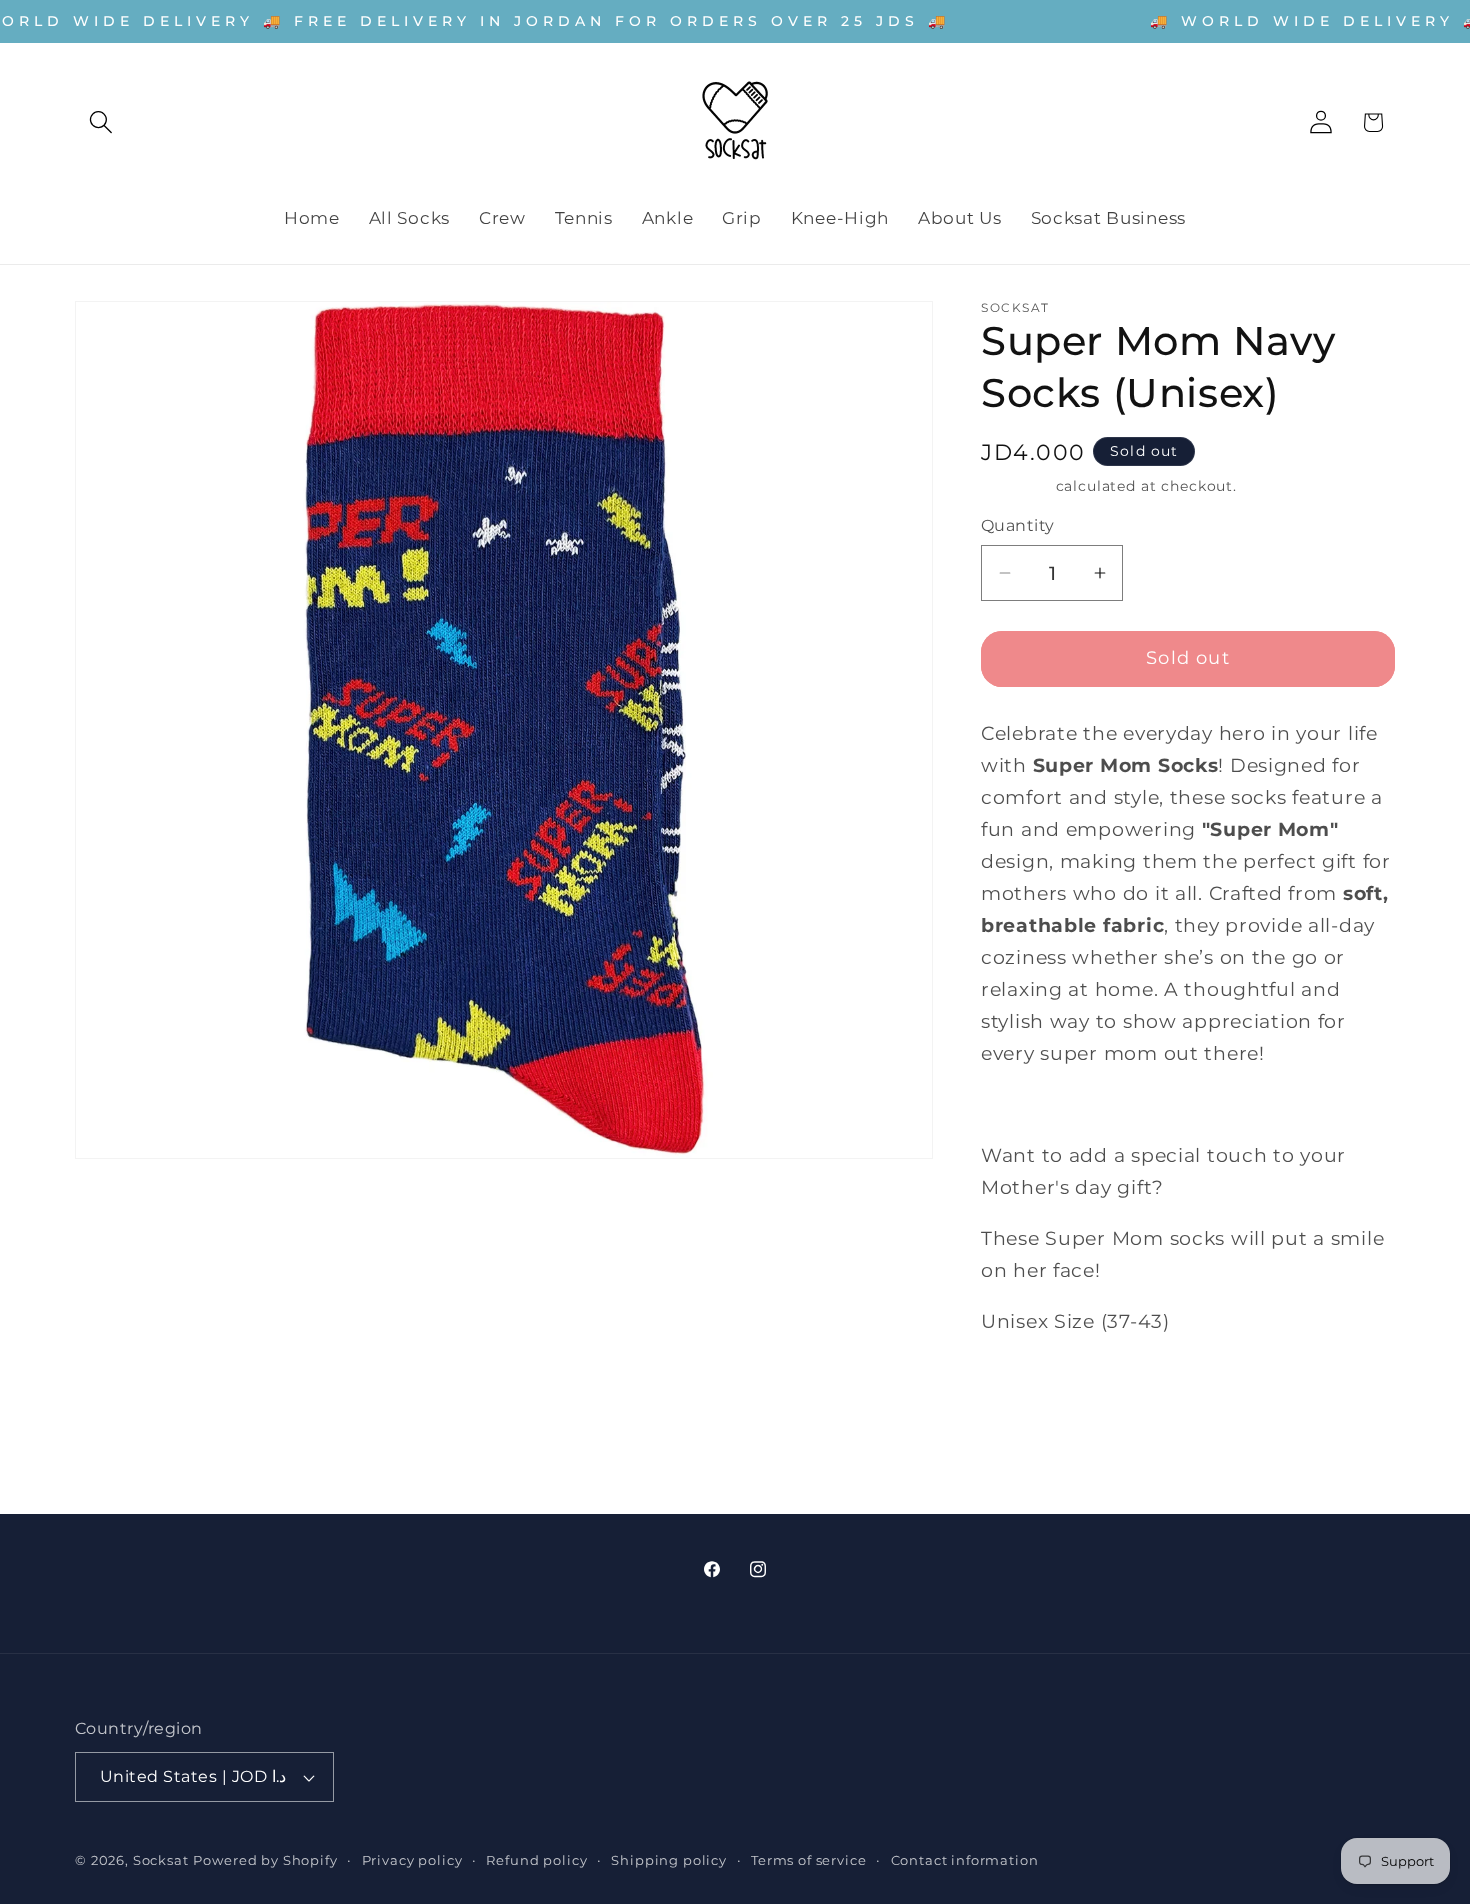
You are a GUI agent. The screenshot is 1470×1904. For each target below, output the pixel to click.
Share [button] (1027, 1393)
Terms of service (808, 1860)
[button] (101, 122)
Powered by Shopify (265, 1860)
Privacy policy (412, 1860)
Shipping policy (669, 1860)
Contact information (965, 1860)
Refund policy (536, 1860)
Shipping (1016, 486)
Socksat (161, 1860)
